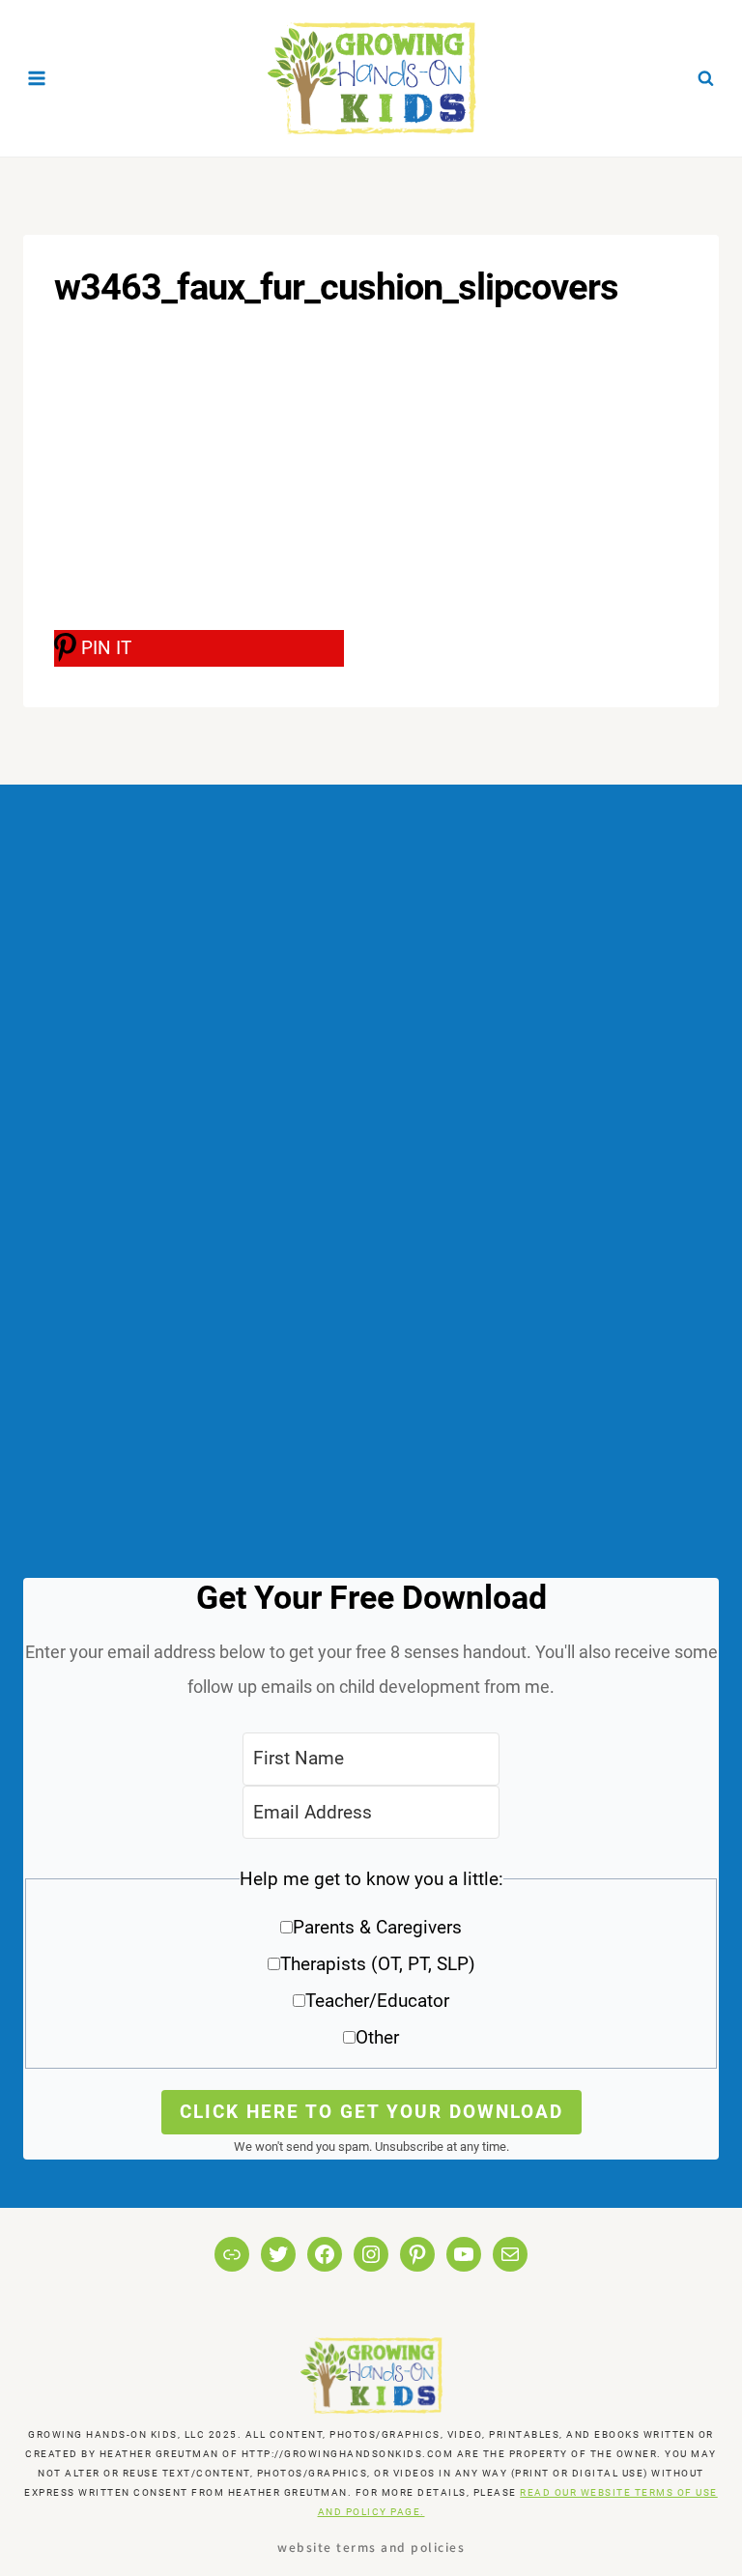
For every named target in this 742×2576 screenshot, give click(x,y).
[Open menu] (37, 78)
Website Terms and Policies (371, 2547)
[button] (371, 1965)
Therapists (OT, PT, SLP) (378, 1964)
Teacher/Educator (377, 2001)
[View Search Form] (705, 78)
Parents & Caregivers (377, 1927)
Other (377, 2037)
